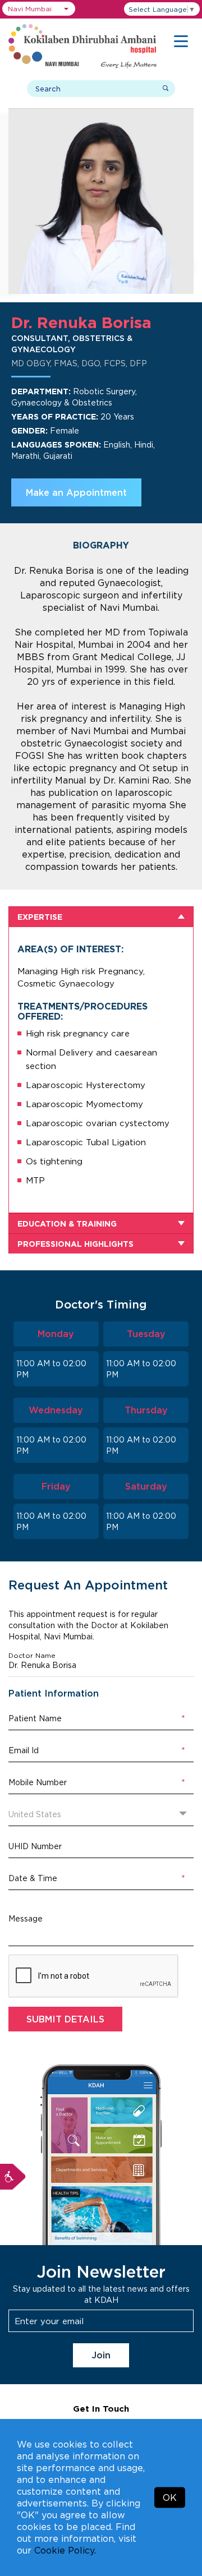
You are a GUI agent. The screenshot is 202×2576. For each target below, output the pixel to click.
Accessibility (13, 2177)
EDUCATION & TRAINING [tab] (67, 1224)
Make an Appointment (76, 492)
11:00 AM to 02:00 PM (51, 1369)
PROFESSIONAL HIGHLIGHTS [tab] (75, 1244)
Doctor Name (32, 1656)
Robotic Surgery (104, 391)
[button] (39, 9)
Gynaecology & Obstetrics (62, 402)
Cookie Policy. (65, 2550)
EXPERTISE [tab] (40, 917)
